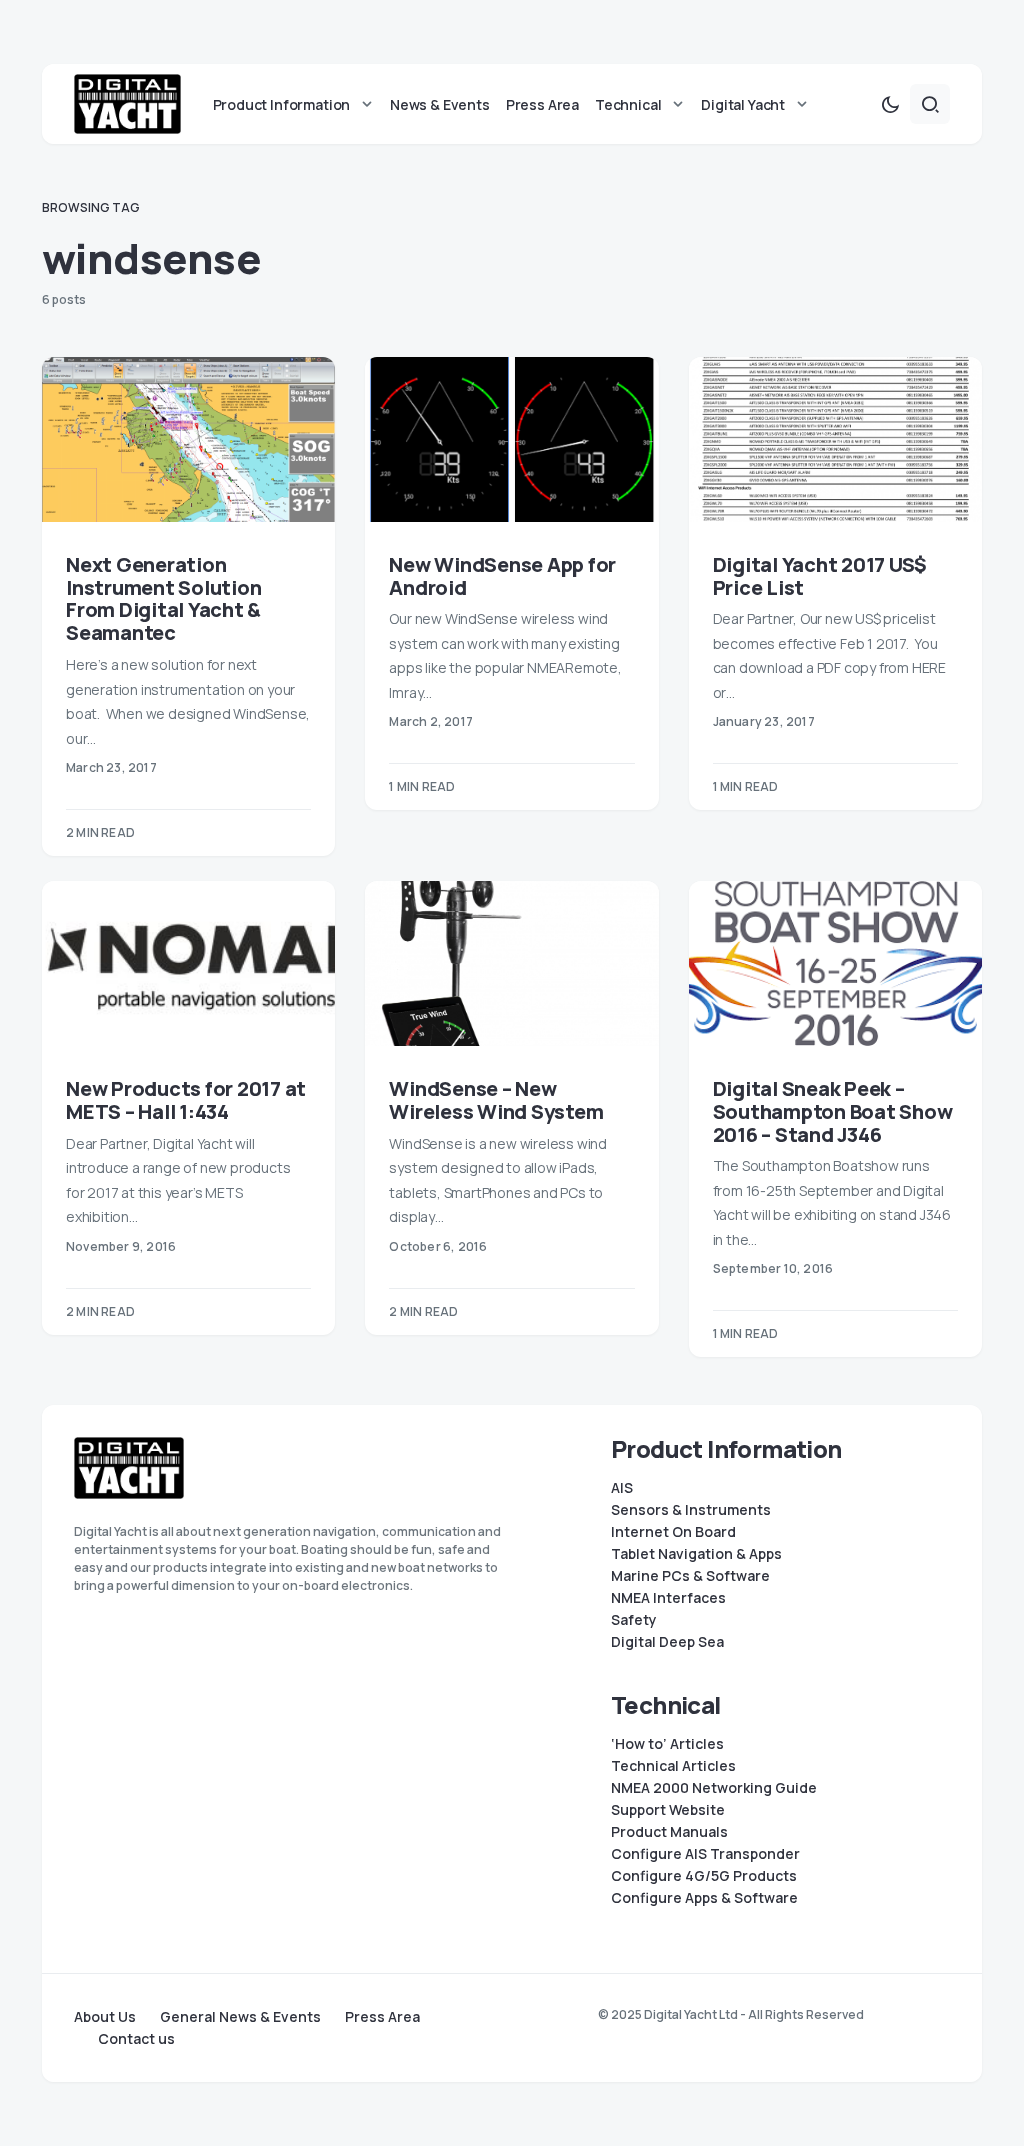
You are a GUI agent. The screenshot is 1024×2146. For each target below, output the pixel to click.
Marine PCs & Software (690, 1576)
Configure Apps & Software (704, 1898)
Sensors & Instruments (691, 1510)
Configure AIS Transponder (705, 1854)
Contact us (136, 2039)
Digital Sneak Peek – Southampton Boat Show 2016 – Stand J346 (833, 1111)
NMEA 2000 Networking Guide (714, 1788)
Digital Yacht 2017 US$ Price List (820, 576)
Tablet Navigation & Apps (696, 1554)
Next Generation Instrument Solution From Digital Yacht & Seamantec (163, 598)
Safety (634, 1620)
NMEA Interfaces (668, 1598)
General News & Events (240, 2017)
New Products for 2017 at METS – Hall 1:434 (186, 1100)
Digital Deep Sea (667, 1642)
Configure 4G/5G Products (704, 1876)
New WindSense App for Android (502, 576)
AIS (622, 1488)
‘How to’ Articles (667, 1744)
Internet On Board (673, 1532)
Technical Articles (673, 1766)
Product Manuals (669, 1832)
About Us (105, 2017)
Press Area (382, 2017)
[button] (890, 104)
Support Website (668, 1810)
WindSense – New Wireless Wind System (496, 1100)
